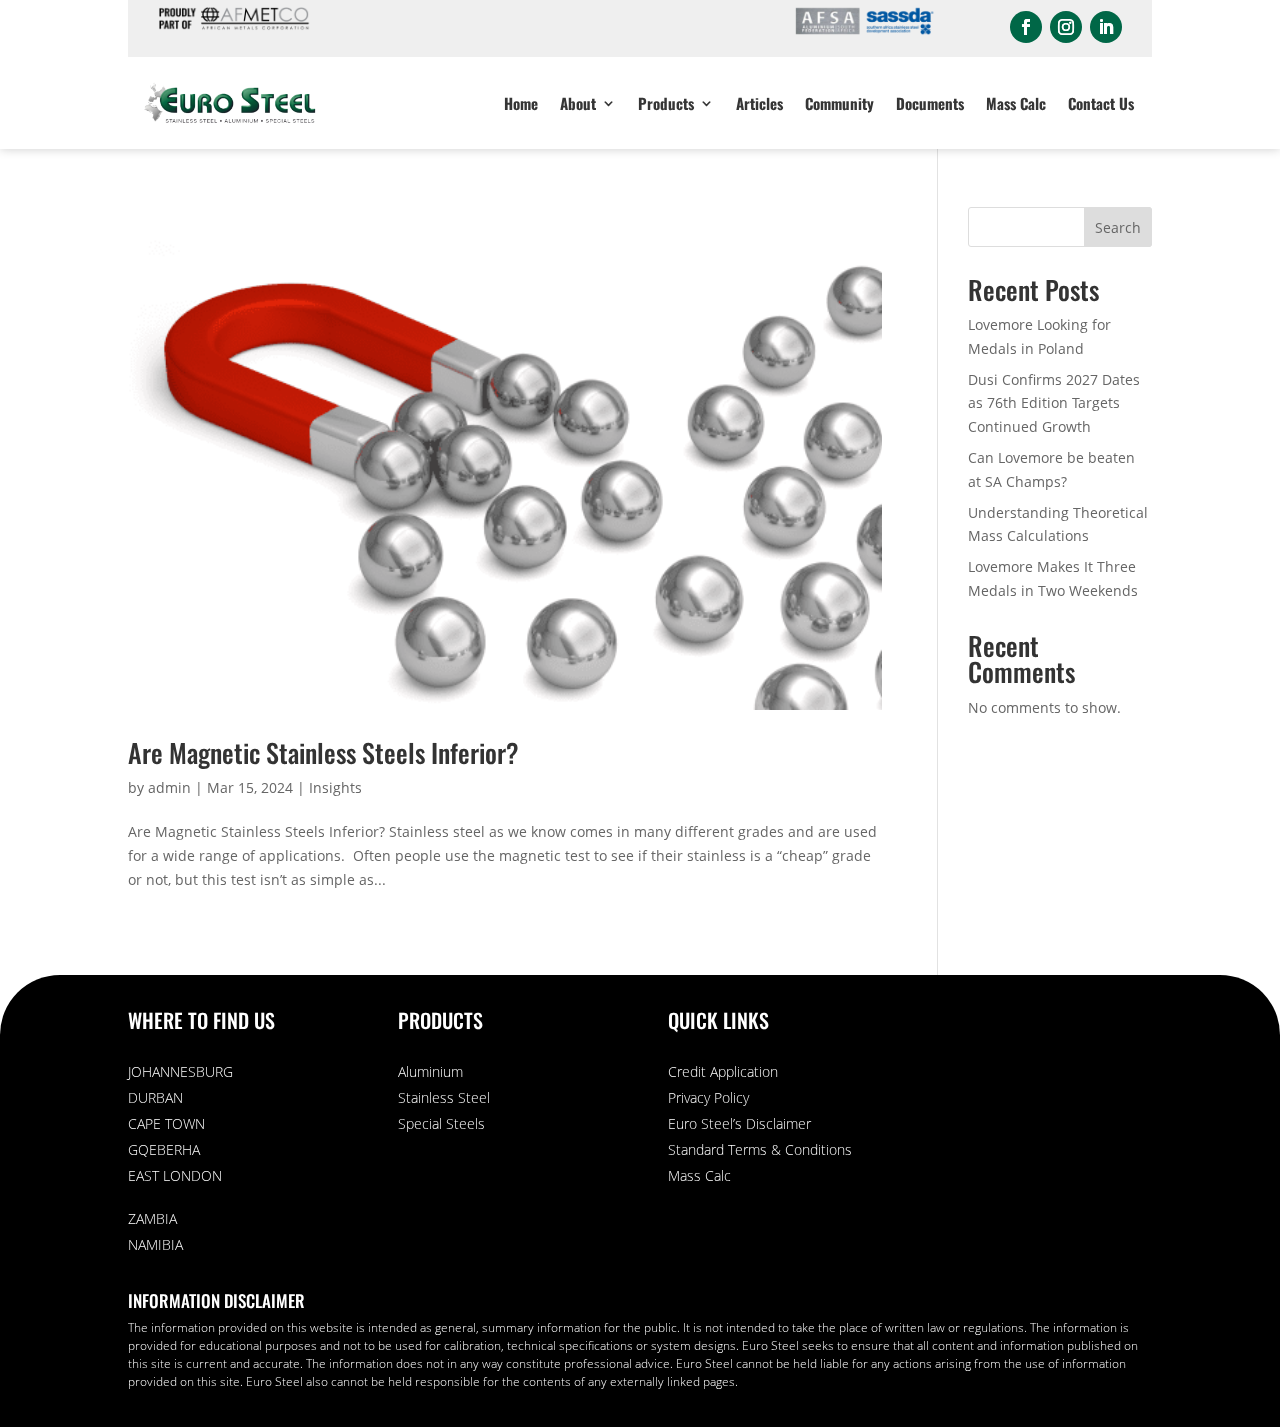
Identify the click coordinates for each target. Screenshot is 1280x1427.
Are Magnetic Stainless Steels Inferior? (323, 752)
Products (666, 103)
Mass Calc (1016, 103)
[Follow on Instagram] (1066, 27)
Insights (335, 787)
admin (169, 787)
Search (1118, 227)
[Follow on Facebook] (1026, 27)
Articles (759, 103)
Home (521, 103)
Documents (930, 103)
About (578, 103)
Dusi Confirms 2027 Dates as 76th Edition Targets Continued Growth (1054, 403)
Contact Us (1101, 103)
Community (839, 103)
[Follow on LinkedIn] (1106, 27)
